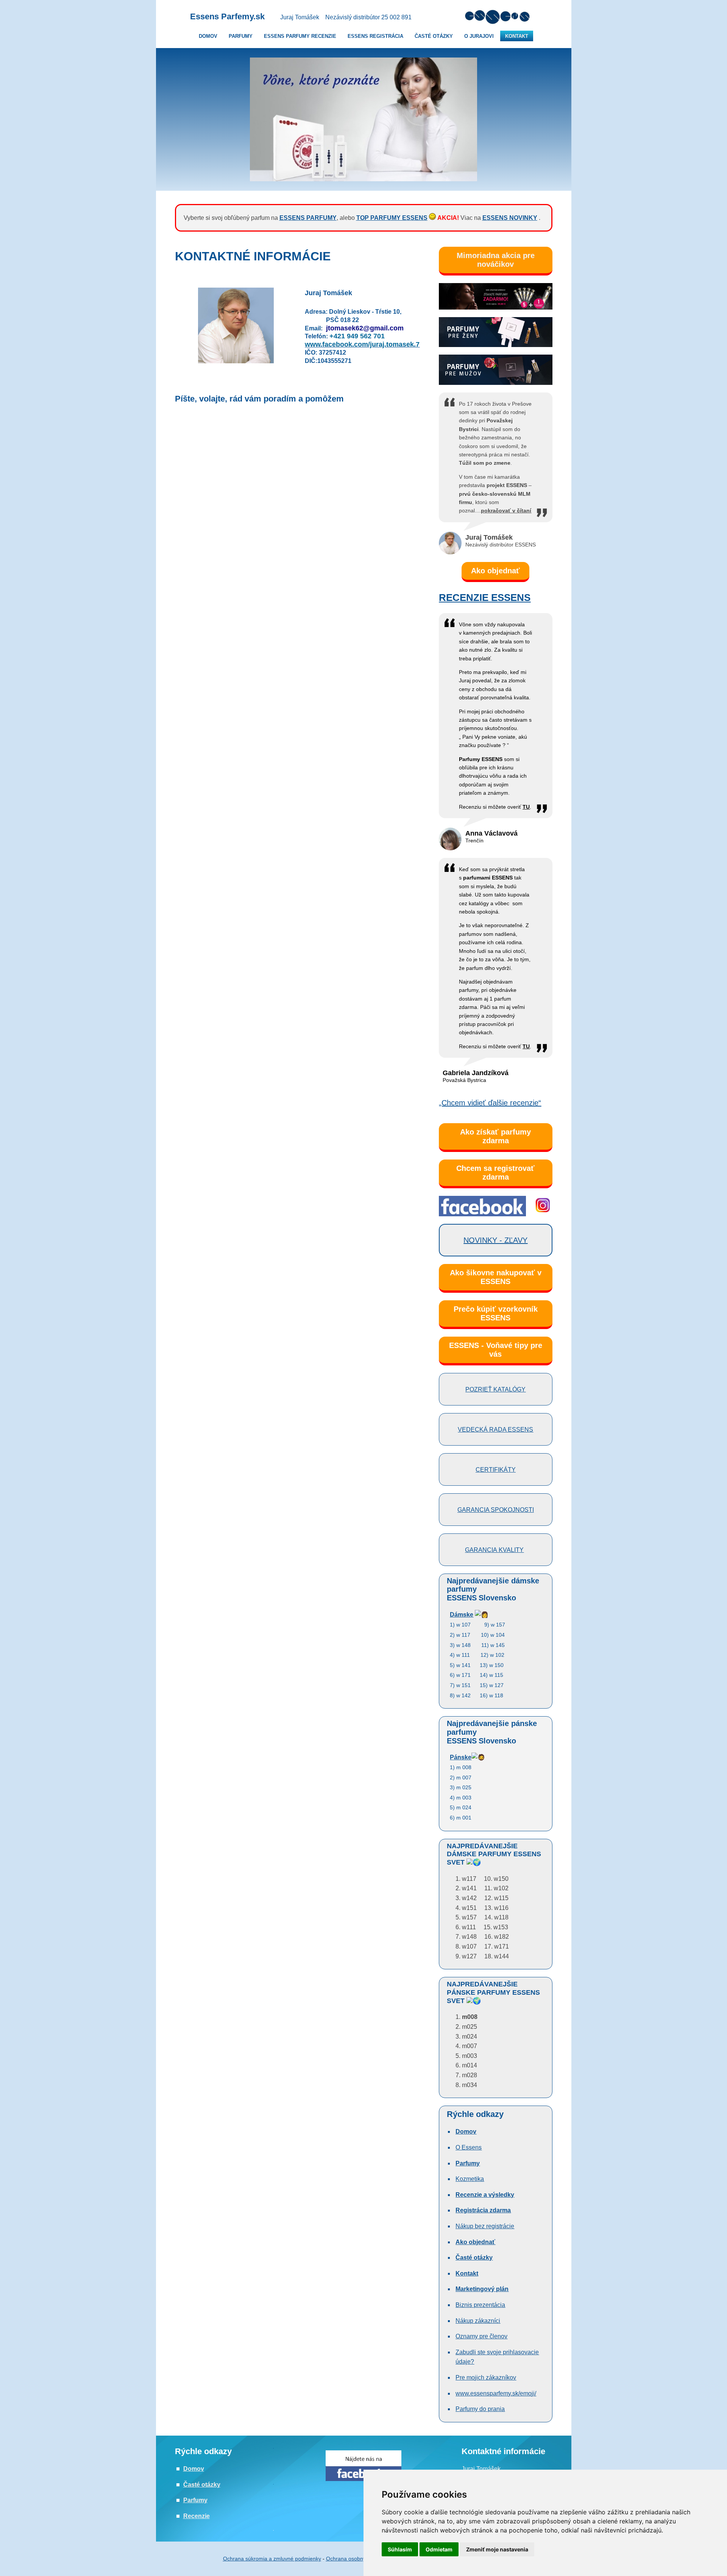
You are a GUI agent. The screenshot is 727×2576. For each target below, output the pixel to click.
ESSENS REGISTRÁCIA (375, 36)
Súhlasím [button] (400, 2549)
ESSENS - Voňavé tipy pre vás (496, 1350)
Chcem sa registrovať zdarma (495, 1173)
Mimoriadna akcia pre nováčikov (496, 260)
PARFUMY (241, 36)
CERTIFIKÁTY (496, 1470)
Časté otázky (434, 36)
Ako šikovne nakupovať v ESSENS (496, 1277)
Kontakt (517, 36)
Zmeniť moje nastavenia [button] (497, 2549)
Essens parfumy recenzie (300, 36)
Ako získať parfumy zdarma (495, 1136)
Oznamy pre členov (481, 2336)
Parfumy (468, 2163)
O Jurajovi (479, 36)
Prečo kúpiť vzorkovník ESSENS (496, 1313)
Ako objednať (495, 571)
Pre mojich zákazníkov (486, 2378)
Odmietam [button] (439, 2549)
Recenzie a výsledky (485, 2195)
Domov (194, 2469)
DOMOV (208, 36)
